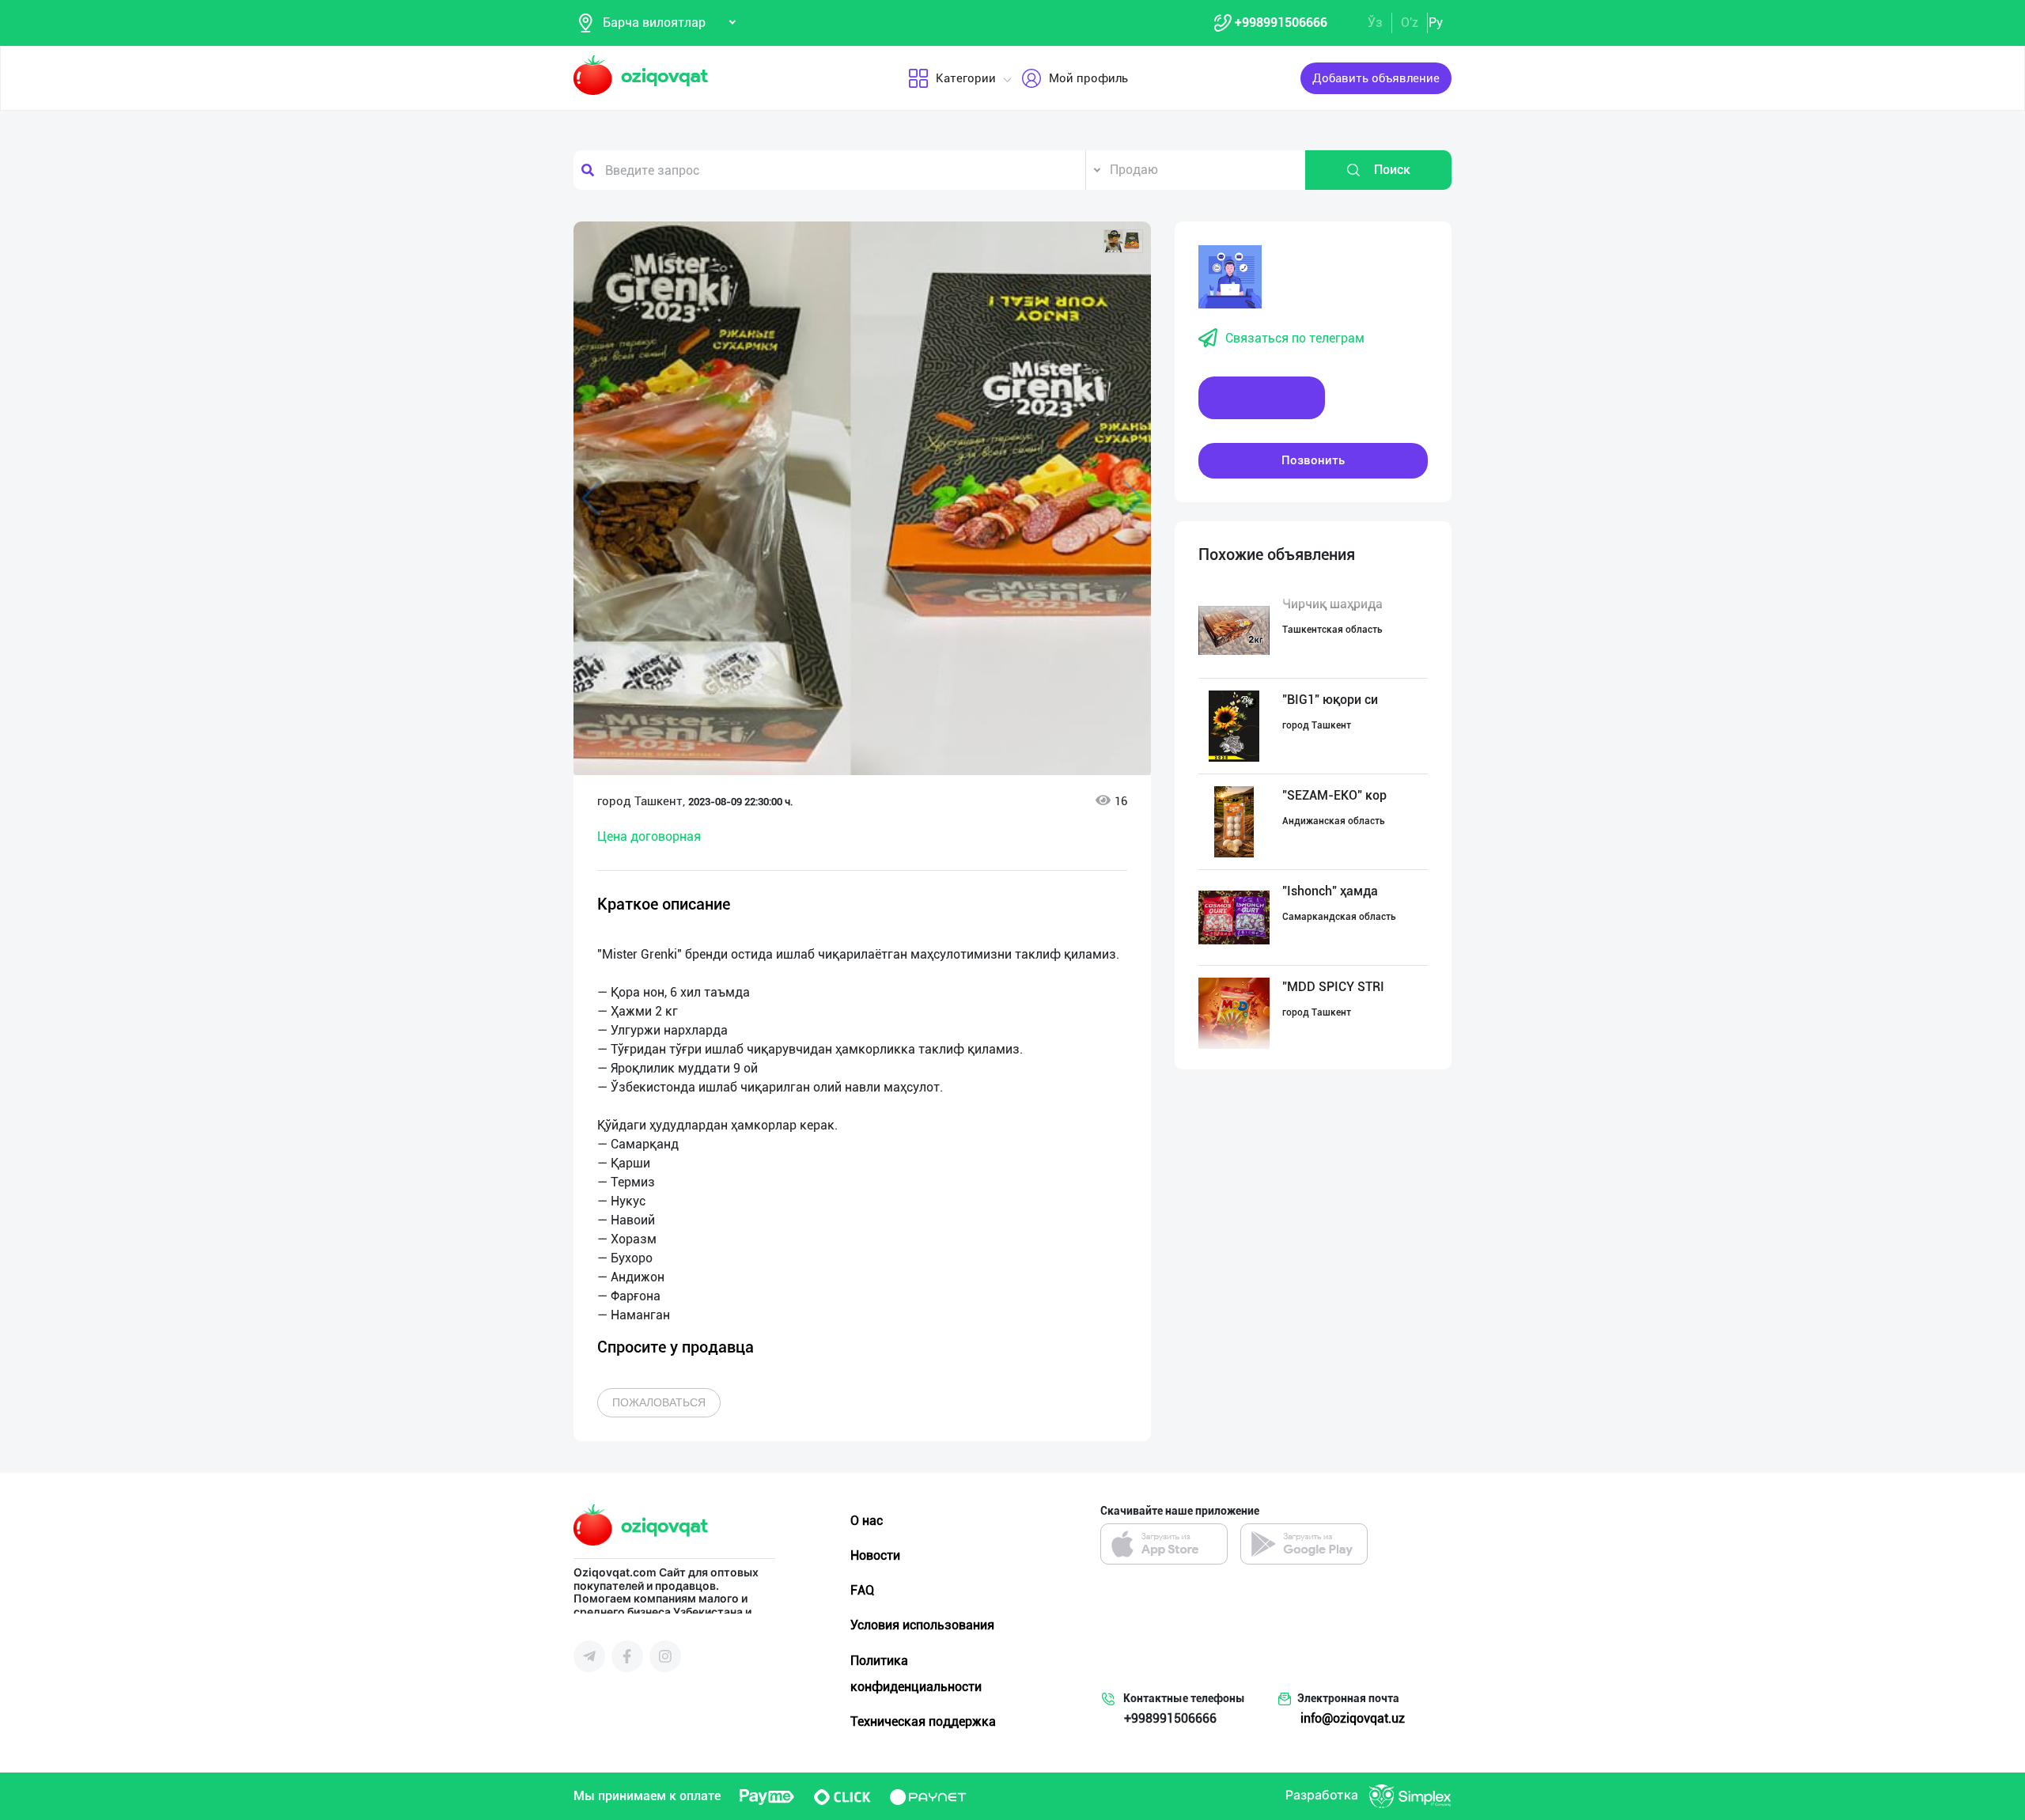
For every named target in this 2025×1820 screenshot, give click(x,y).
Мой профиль (1088, 78)
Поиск (1392, 170)
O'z (1410, 23)
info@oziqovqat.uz (1353, 1718)
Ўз (1375, 23)
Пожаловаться (659, 1402)
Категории (966, 78)
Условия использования (922, 1625)
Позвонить (1313, 460)
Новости (875, 1555)
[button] (1123, 241)
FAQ (862, 1590)
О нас (867, 1521)
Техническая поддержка (923, 1722)
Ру (1436, 23)
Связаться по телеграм (1295, 338)
